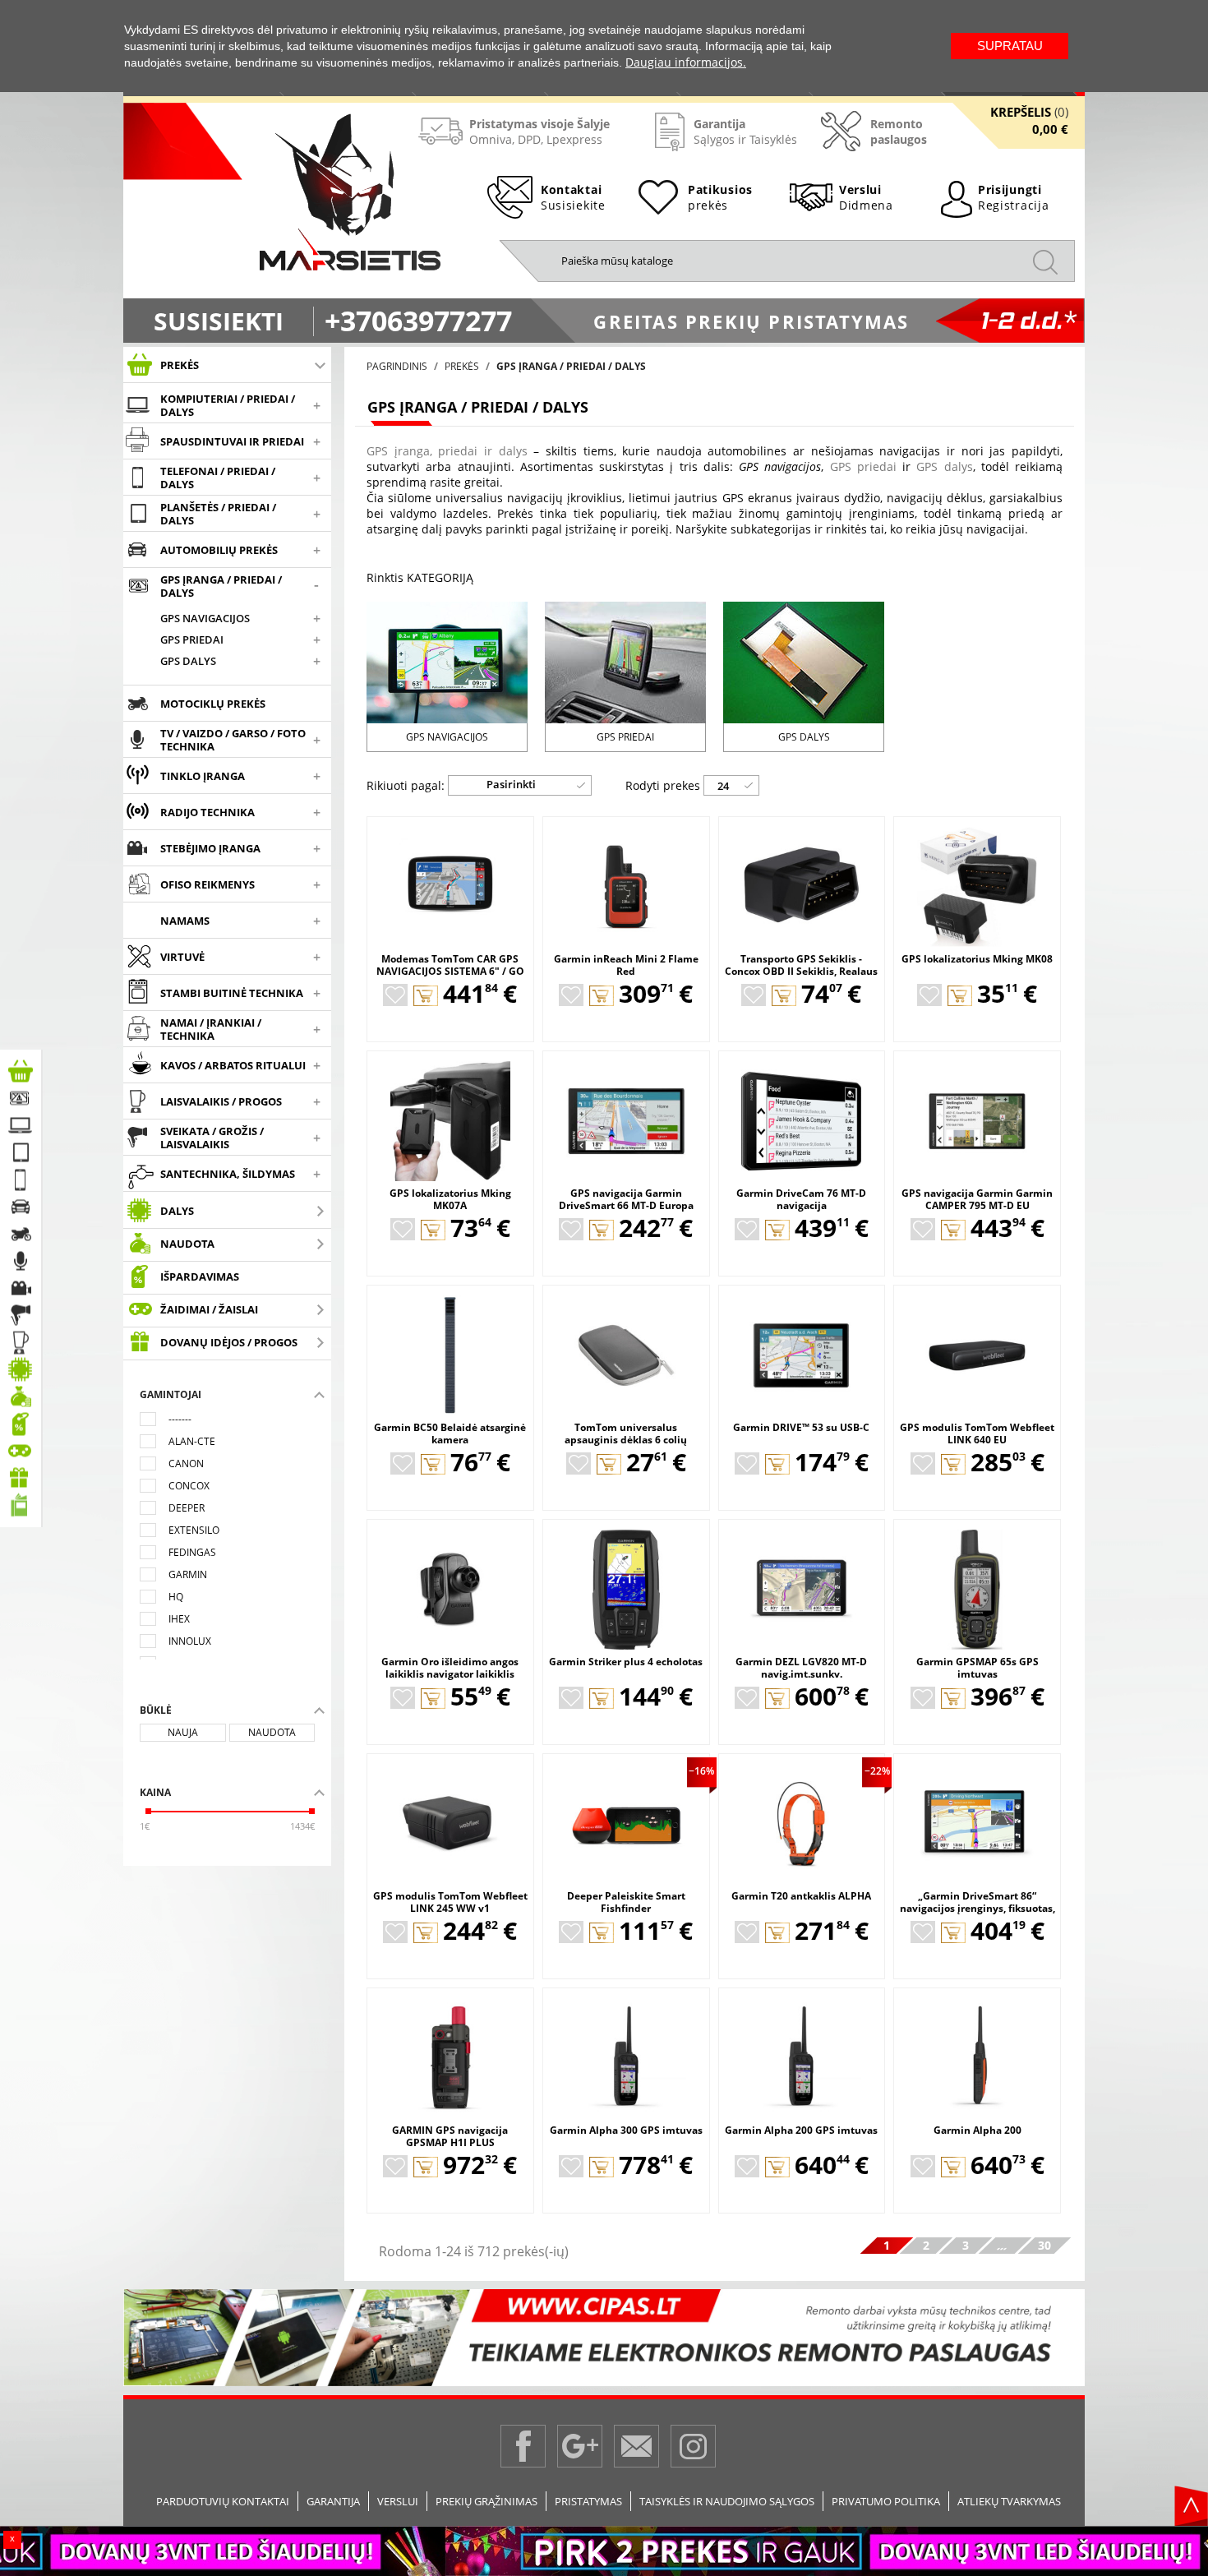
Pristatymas (588, 2501)
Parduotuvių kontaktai (223, 2501)
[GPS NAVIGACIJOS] (447, 661)
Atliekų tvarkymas (1009, 2501)
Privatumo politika (886, 2501)
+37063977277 (418, 321)
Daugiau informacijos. (686, 62)
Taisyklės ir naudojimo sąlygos (727, 2501)
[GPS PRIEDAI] (625, 661)
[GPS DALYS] (804, 661)
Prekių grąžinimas (486, 2501)
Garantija (333, 2501)
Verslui (398, 2501)
